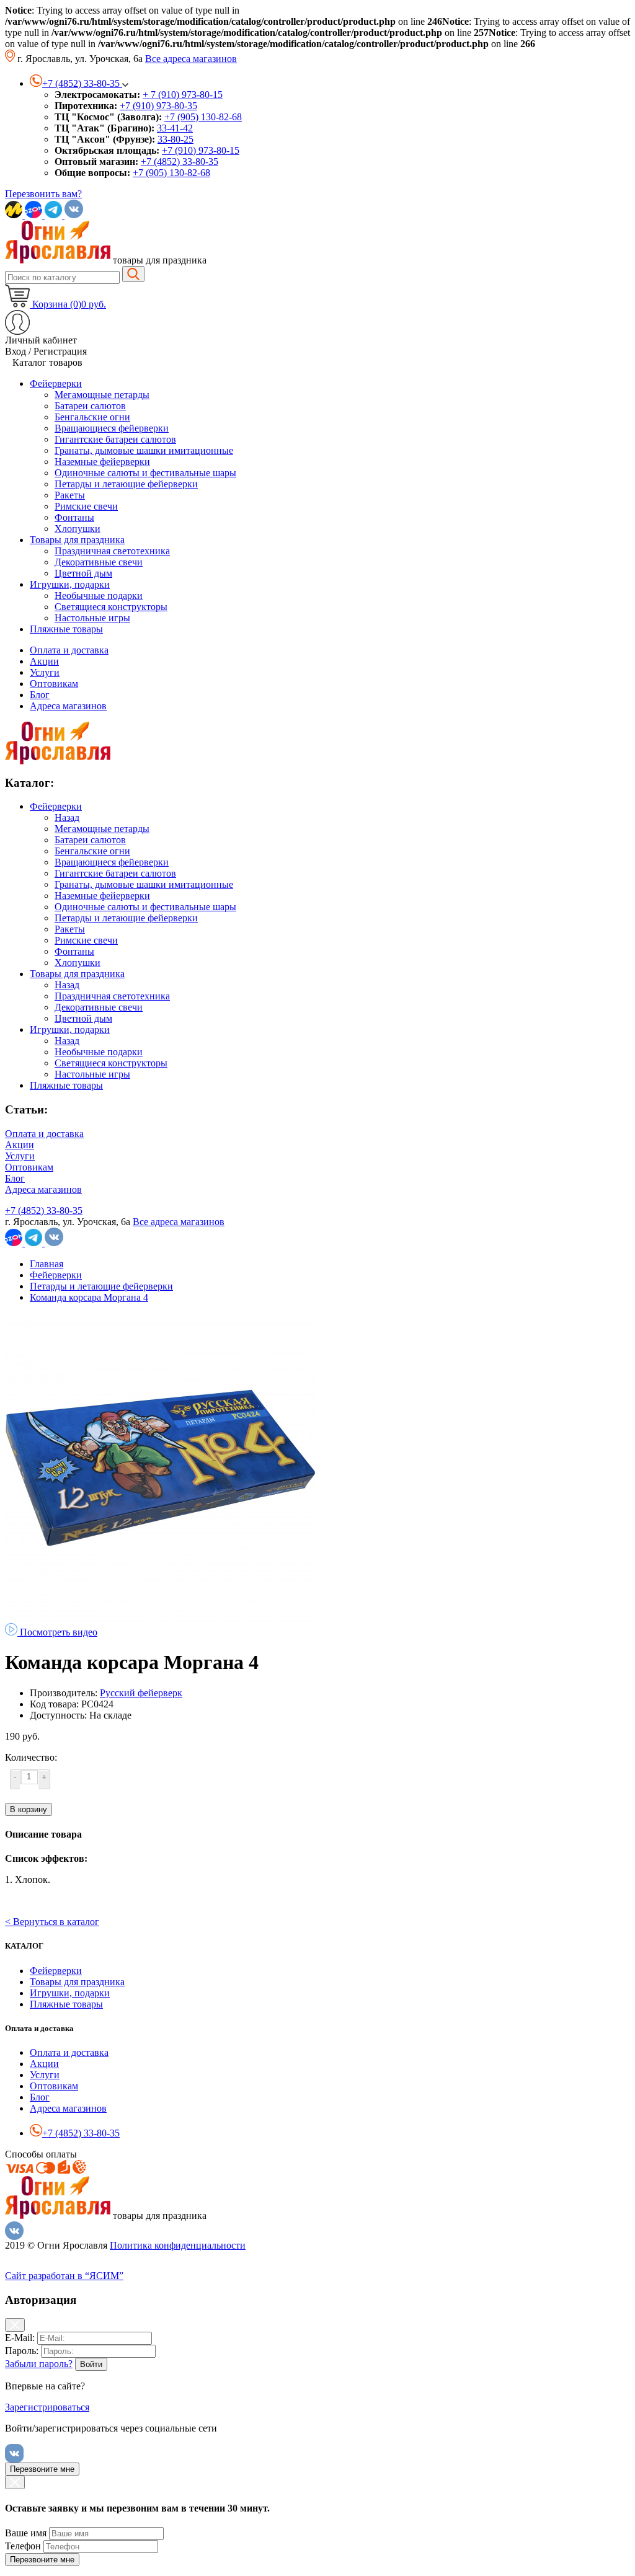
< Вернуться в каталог (52, 1922)
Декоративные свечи (99, 1007)
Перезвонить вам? (43, 194)
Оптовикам (54, 684)
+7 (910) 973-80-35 (158, 106)
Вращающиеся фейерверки (112, 862)
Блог (40, 695)
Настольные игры (92, 1074)
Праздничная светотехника (112, 996)
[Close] (15, 2325)
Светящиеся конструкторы (111, 1063)
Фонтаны (74, 951)
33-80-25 (175, 139)
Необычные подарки (99, 1052)
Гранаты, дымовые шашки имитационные (144, 884)
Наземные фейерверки (102, 896)
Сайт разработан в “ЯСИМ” (64, 2276)
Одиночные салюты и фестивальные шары (145, 907)
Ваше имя (26, 2533)
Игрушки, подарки (70, 1029)
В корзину (29, 1809)
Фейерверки (56, 806)
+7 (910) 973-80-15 (201, 150)
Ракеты (70, 929)
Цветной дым (83, 1018)
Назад (67, 817)
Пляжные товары (66, 1085)
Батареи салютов (90, 840)
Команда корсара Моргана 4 (89, 1297)
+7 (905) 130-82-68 (203, 117)
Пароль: (22, 2351)
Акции (44, 661)
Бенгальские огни (92, 851)
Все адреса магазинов (191, 59)
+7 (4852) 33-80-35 (180, 162)
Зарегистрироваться (47, 2407)
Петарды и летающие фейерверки (126, 918)
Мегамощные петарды (102, 829)
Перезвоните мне (42, 2469)
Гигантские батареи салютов (115, 873)
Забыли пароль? (39, 2364)
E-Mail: (20, 2338)
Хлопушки (78, 963)
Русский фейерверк (141, 1693)
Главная (47, 1264)
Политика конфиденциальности (178, 2245)
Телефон (23, 2546)
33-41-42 (175, 128)
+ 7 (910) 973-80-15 (183, 95)
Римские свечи (86, 940)
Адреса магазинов (68, 706)
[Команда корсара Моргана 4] (160, 1620)
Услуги (45, 672)
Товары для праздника (77, 974)
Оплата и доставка (69, 650)
